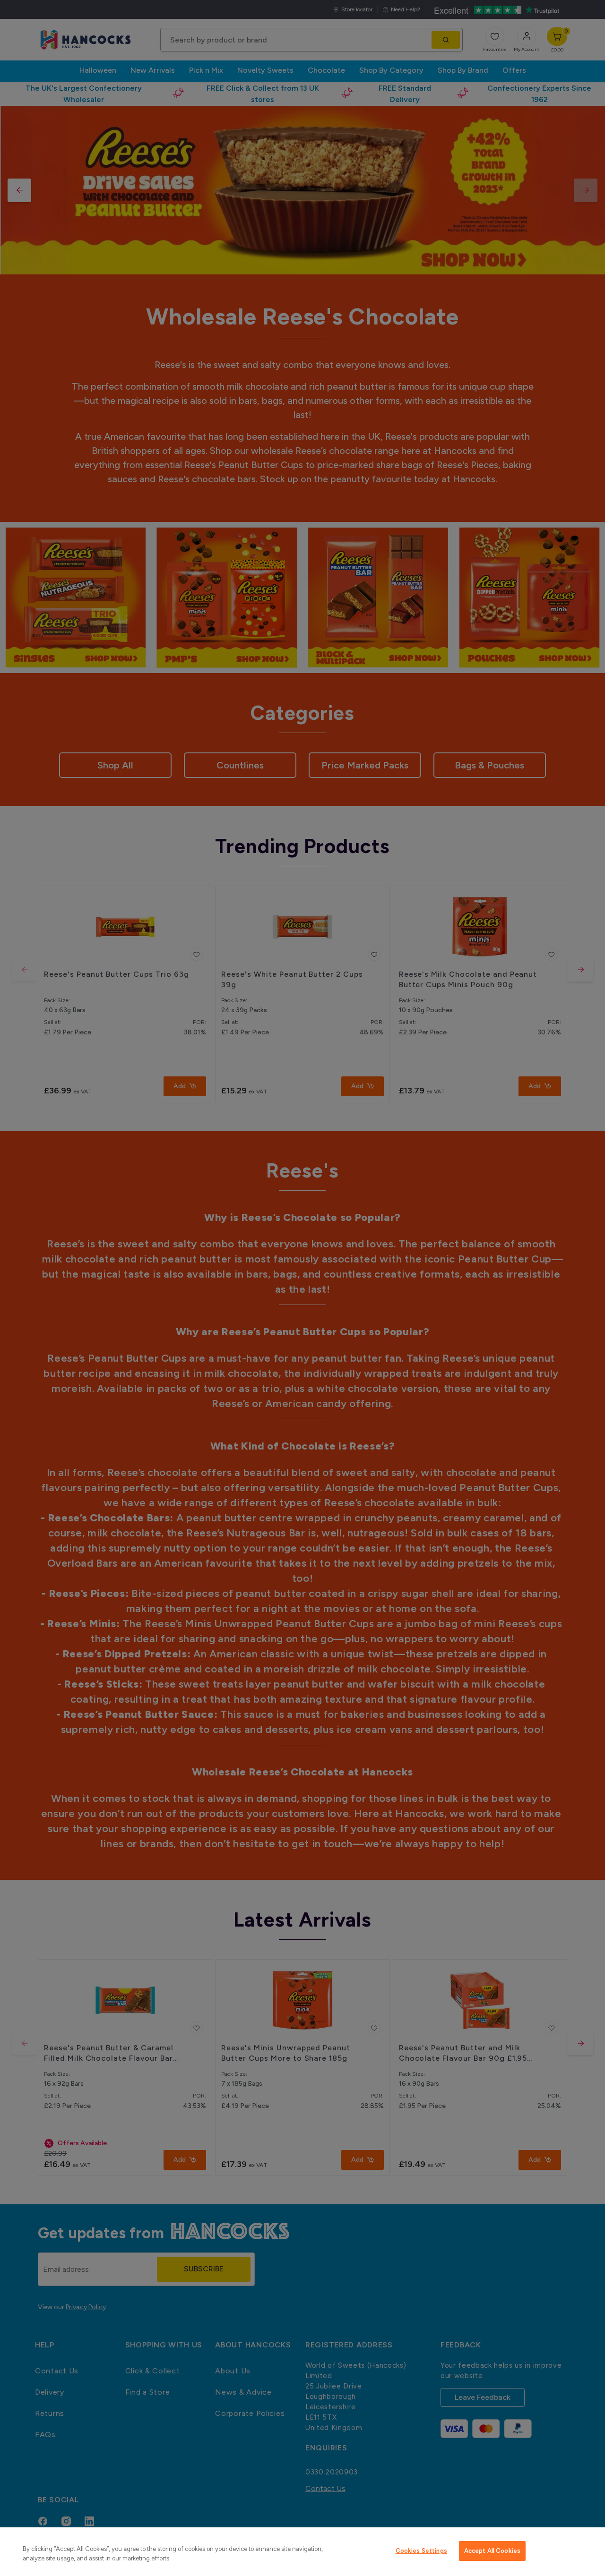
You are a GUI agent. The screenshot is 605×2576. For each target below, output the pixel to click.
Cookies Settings (421, 2551)
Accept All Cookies (492, 2551)
